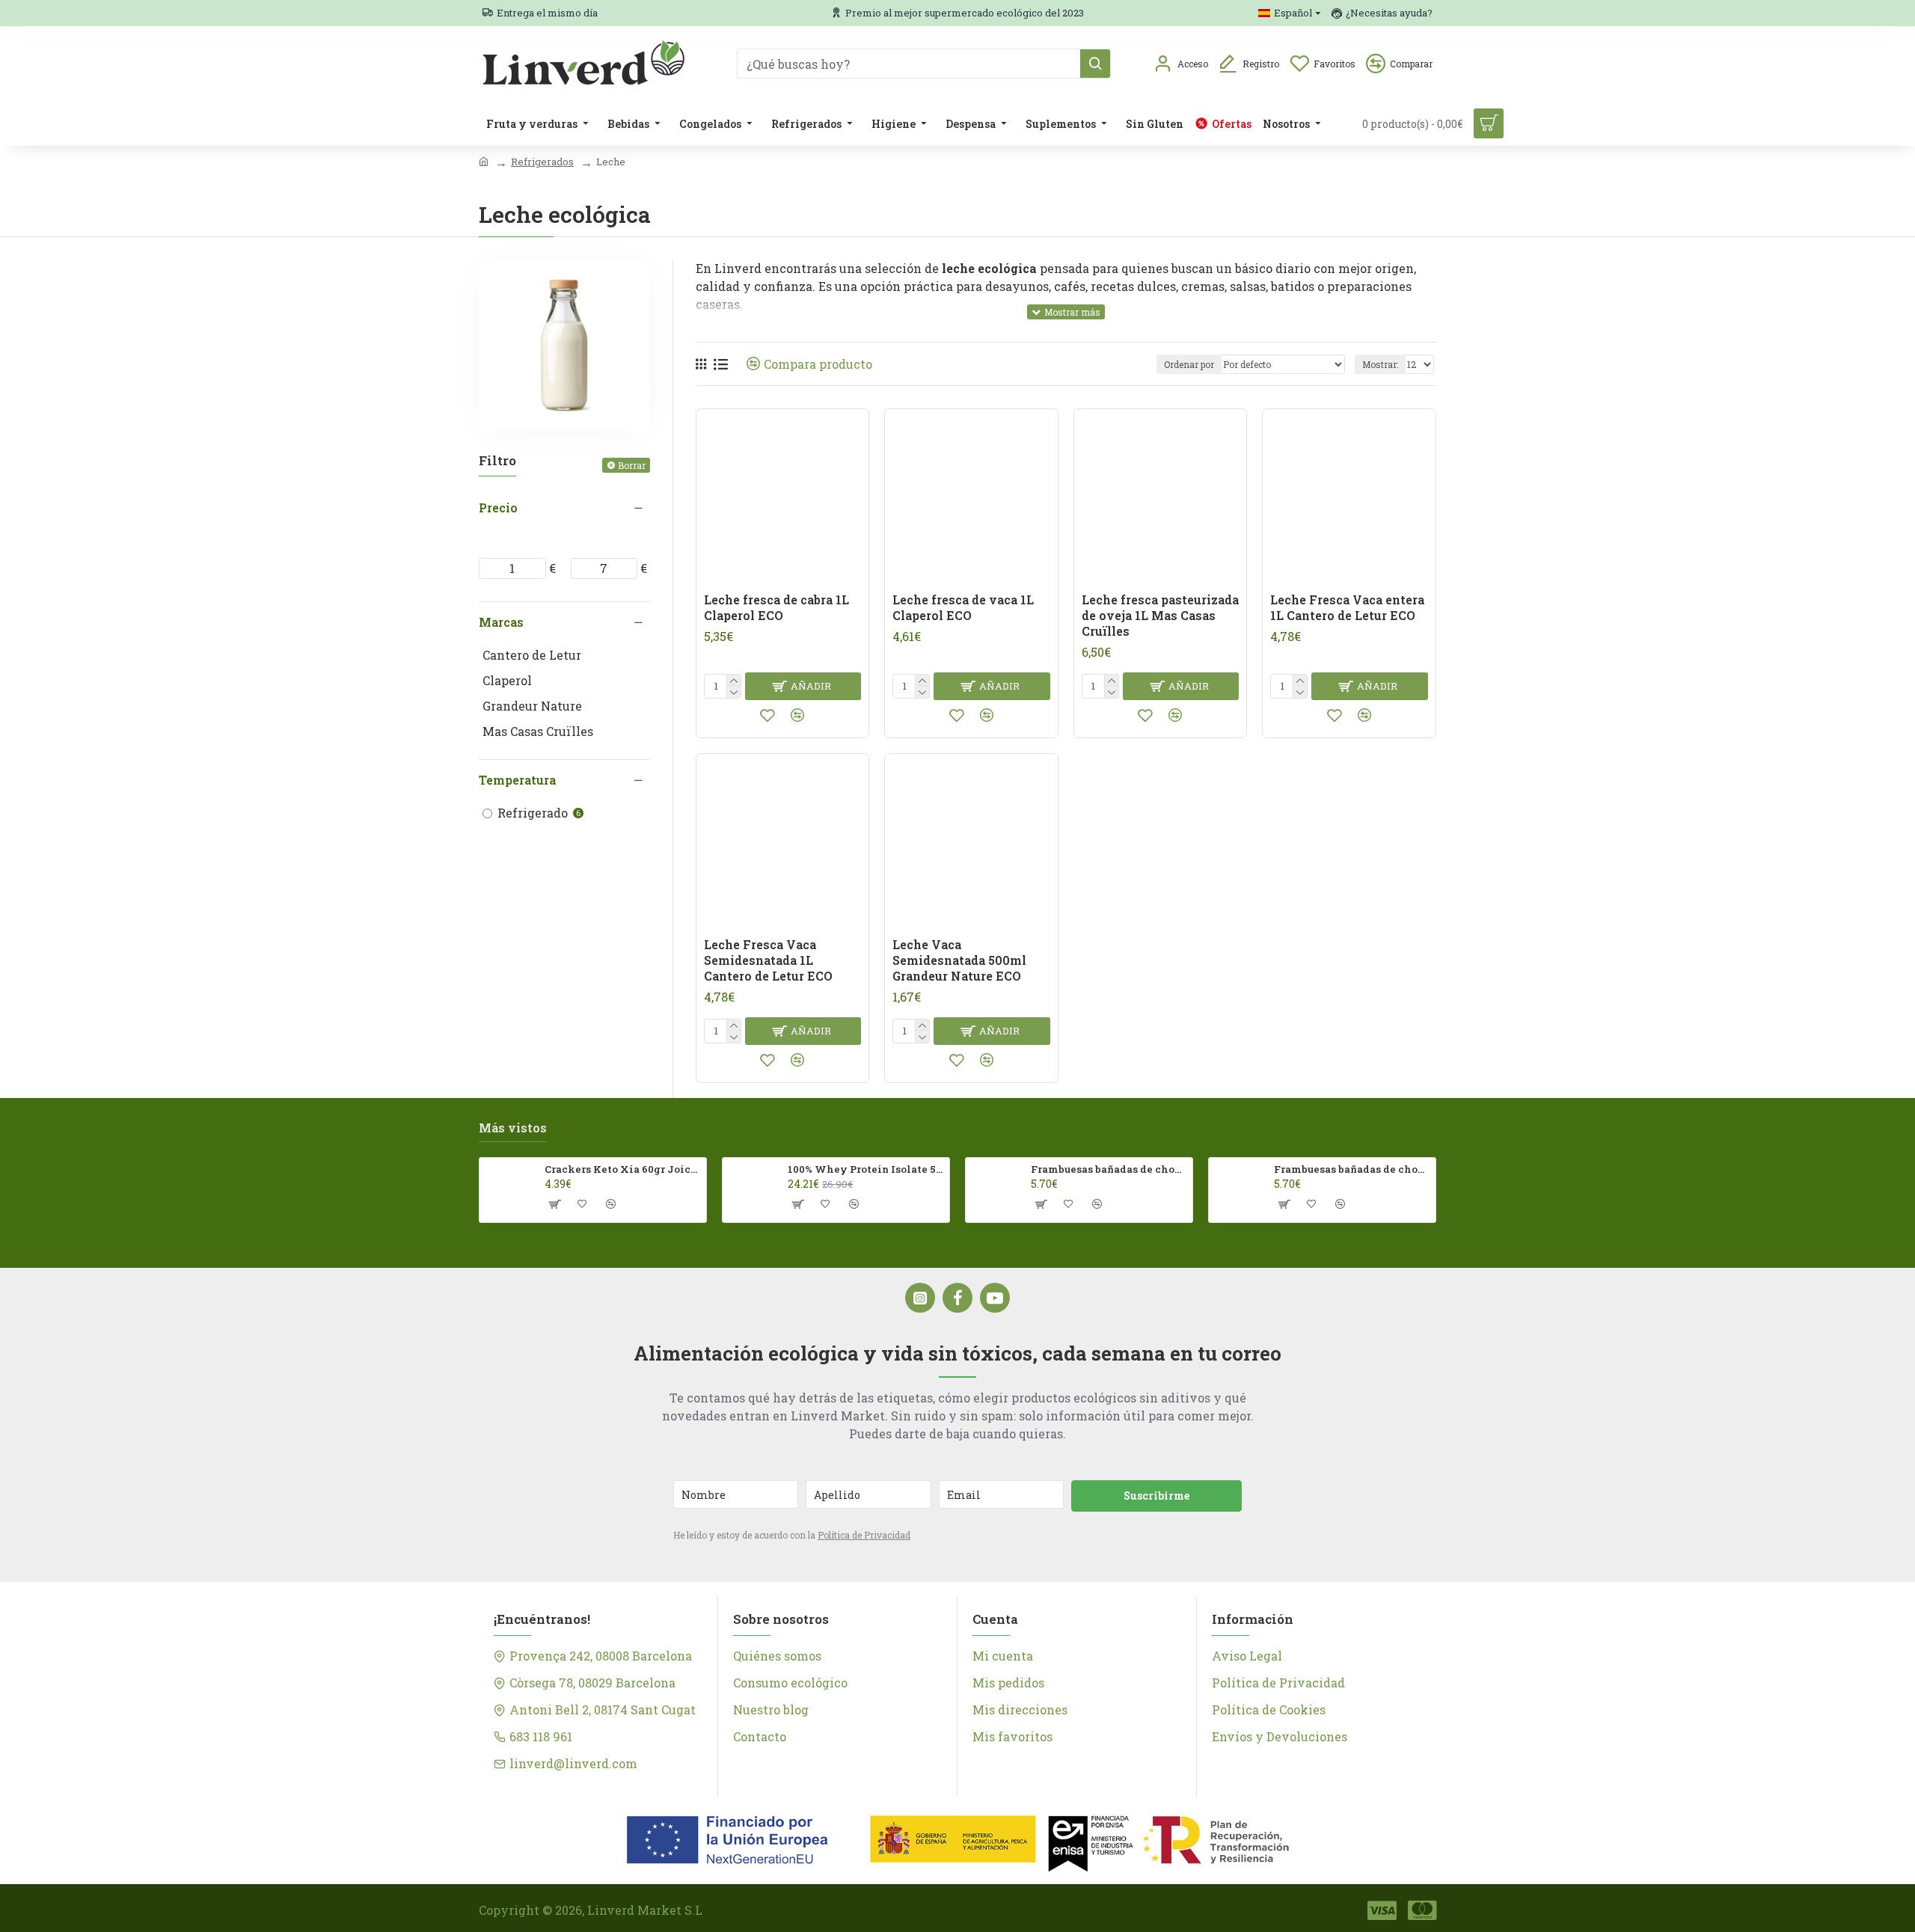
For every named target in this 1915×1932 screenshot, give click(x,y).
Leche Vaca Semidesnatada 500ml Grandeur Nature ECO (959, 960)
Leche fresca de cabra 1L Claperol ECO (776, 608)
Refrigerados (542, 162)
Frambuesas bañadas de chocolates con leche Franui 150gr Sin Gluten (1109, 1169)
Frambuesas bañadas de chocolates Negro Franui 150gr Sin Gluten (1352, 1169)
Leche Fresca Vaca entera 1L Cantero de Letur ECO (1347, 608)
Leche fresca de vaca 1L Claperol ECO (963, 608)
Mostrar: (1380, 364)
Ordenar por (1189, 364)
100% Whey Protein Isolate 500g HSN (866, 1169)
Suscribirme (1156, 1496)
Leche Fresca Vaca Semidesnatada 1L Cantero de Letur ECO (768, 960)
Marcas (501, 622)
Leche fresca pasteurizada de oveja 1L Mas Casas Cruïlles (1160, 616)
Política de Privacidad (864, 1535)
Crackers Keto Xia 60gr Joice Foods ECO (623, 1169)
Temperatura (517, 780)
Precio (498, 507)
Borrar (632, 465)
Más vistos (513, 1128)
